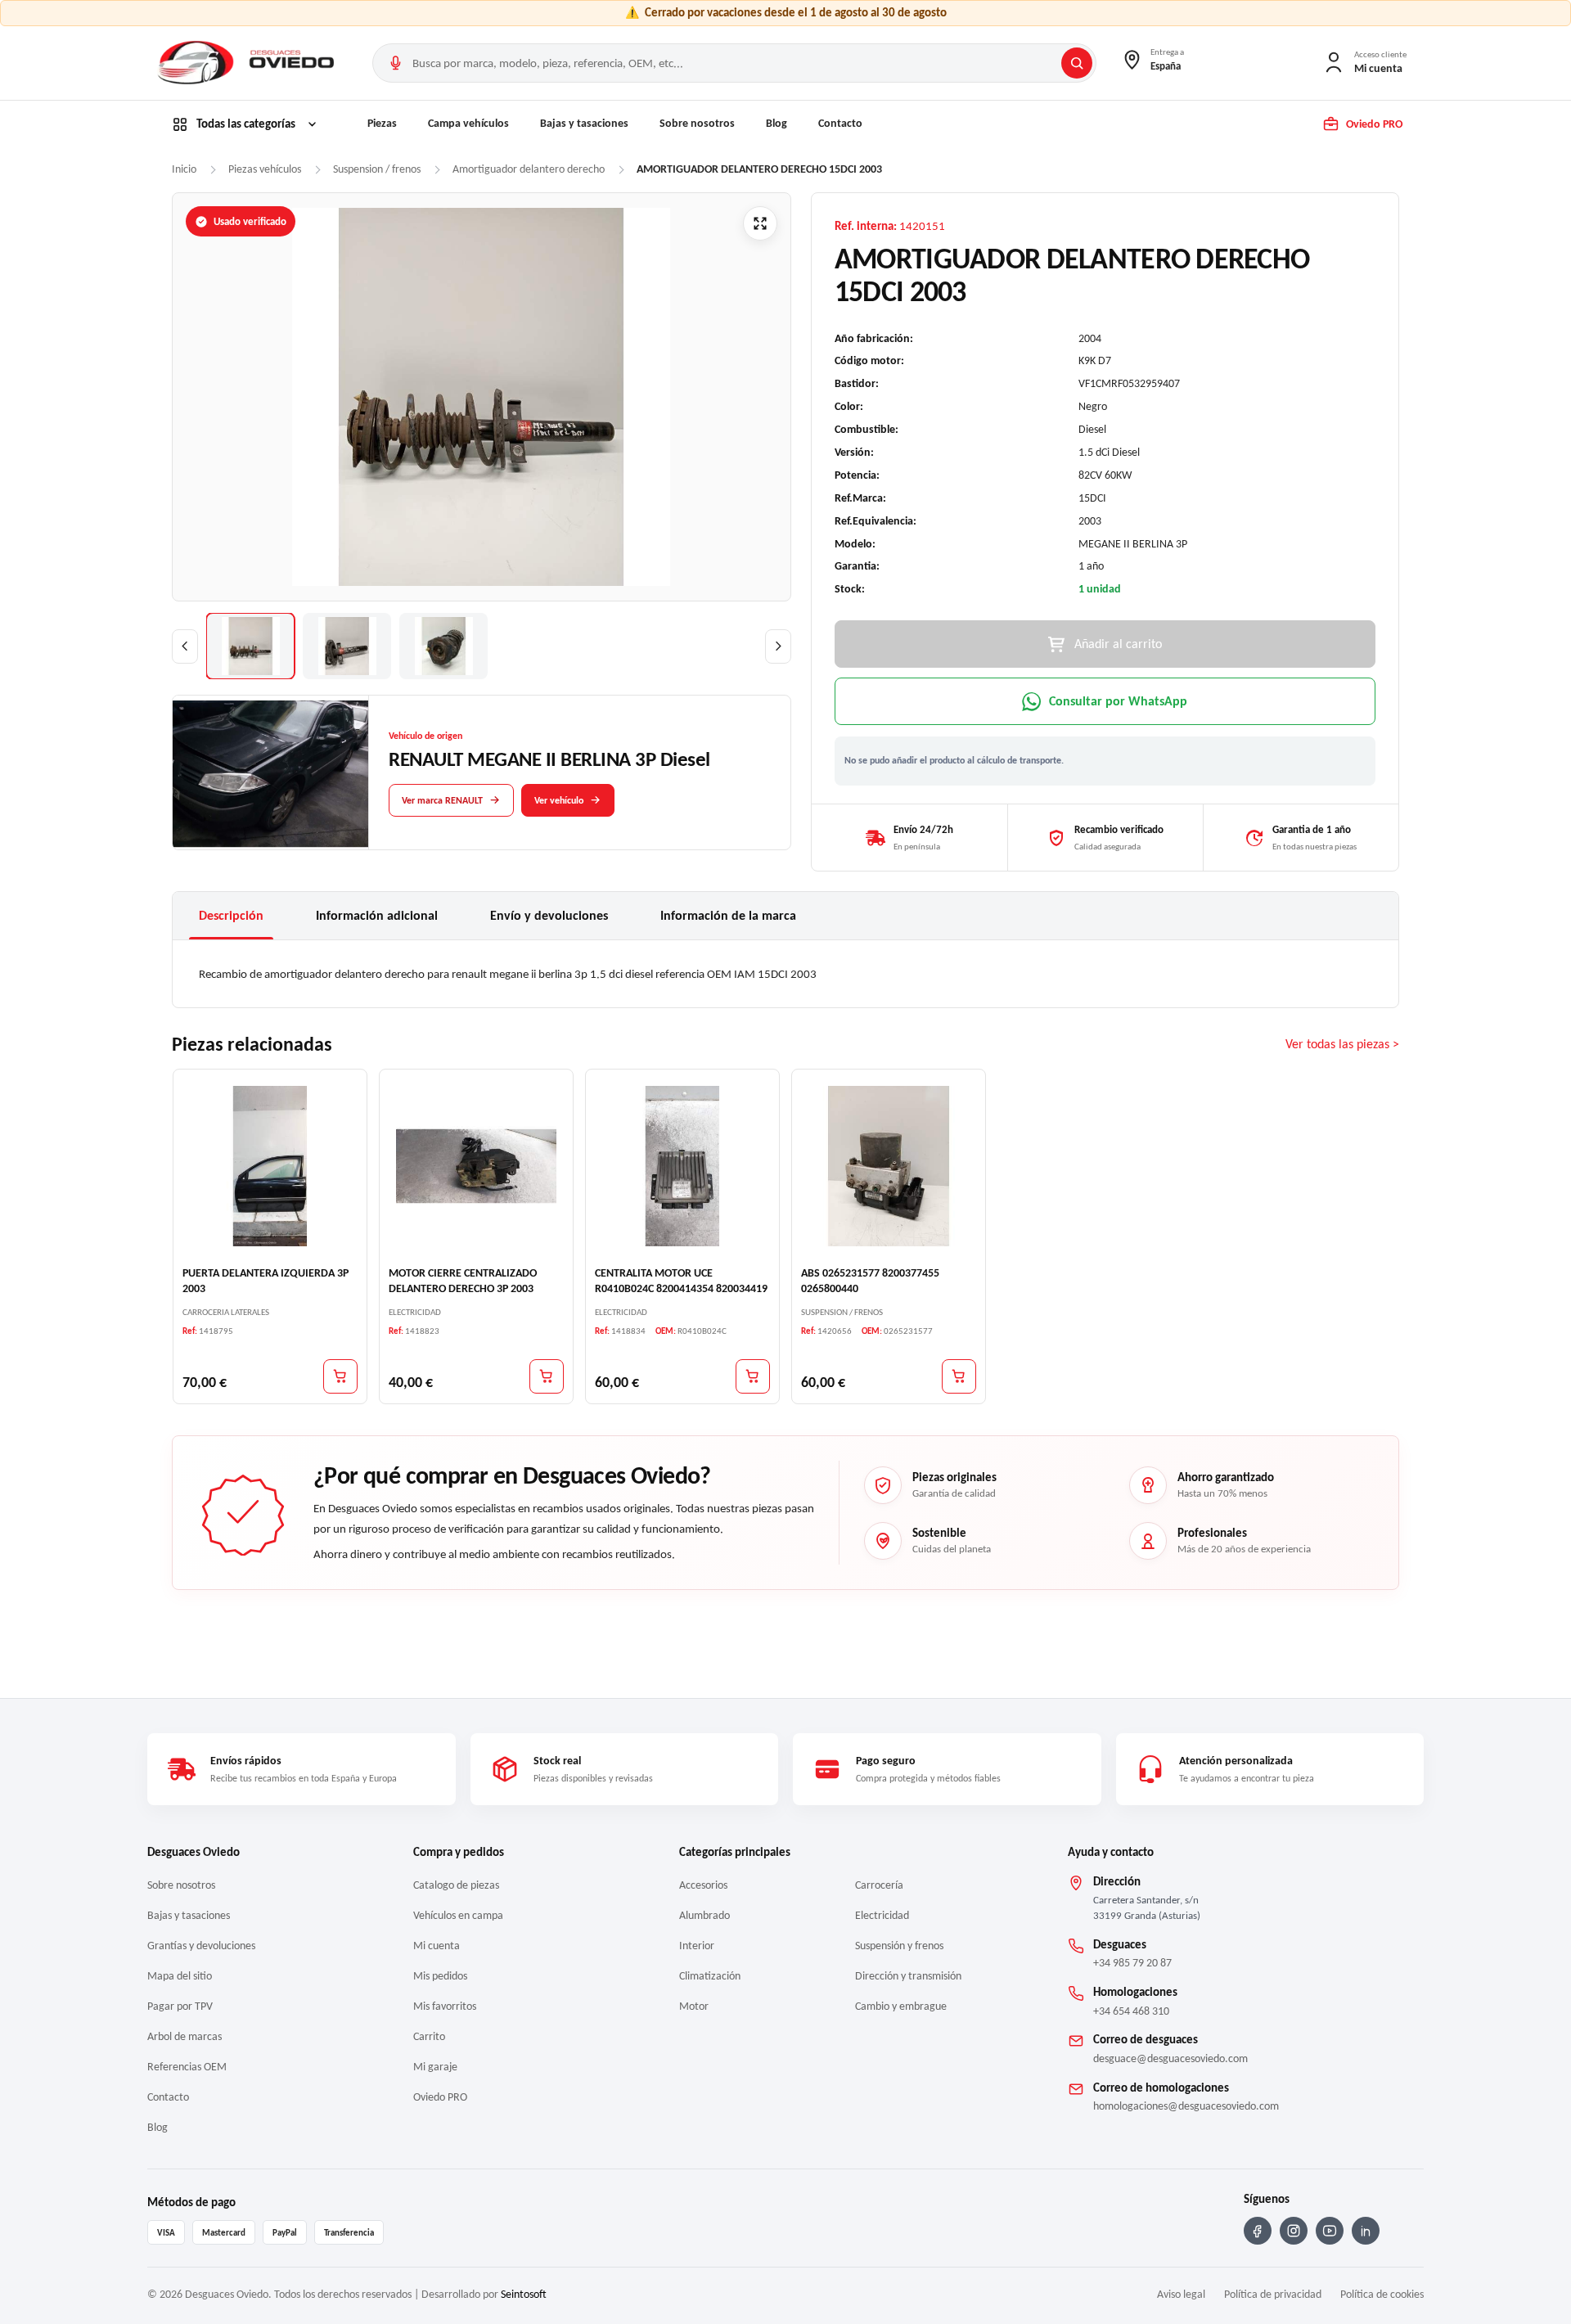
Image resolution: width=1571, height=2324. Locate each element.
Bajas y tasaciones (584, 123)
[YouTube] (1330, 2231)
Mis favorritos (445, 2006)
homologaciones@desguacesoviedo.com (1186, 2106)
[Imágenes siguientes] (778, 646)
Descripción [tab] (231, 915)
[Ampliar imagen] (760, 223)
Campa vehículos (468, 123)
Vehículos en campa (458, 1915)
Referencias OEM (187, 2067)
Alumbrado (704, 1915)
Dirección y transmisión (908, 1976)
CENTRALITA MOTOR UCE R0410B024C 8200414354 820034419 (681, 1281)
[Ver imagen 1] (250, 646)
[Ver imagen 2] (347, 646)
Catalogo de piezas (456, 1885)
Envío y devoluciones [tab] (549, 915)
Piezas (382, 123)
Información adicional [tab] (377, 915)
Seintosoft (524, 2294)
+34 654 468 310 (1131, 2011)
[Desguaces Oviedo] (248, 63)
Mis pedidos (440, 1976)
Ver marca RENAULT (442, 799)
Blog (776, 123)
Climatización (710, 1976)
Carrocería (879, 1885)
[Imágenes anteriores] (185, 646)
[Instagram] (1294, 2231)
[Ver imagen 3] (443, 646)
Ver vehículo (559, 799)
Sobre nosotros (697, 123)
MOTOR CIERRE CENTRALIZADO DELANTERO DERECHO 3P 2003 (463, 1281)
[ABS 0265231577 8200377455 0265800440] (889, 1166)
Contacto (840, 123)
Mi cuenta (437, 1946)
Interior (697, 1946)
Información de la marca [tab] (728, 915)
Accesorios (703, 1885)
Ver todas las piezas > (1342, 1045)
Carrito (429, 2036)
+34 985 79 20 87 (1132, 1963)
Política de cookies (1382, 2294)
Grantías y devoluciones (201, 1946)
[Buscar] (1077, 63)
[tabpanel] (785, 974)
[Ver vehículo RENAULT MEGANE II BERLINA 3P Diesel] (271, 773)
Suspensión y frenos (899, 1946)
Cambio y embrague (901, 2006)
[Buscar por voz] (395, 63)
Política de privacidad (1273, 2294)
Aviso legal (1181, 2294)
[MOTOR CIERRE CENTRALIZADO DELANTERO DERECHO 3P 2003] (476, 1166)
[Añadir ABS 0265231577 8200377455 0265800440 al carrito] (959, 1376)
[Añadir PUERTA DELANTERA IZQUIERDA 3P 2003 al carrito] (340, 1376)
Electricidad (882, 1915)
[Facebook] (1258, 2231)
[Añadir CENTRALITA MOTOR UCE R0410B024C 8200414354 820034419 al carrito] (753, 1376)
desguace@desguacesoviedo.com (1170, 2058)
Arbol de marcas (185, 2036)
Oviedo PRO (440, 2097)
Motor (694, 2006)
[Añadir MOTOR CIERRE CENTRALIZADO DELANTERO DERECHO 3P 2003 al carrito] (547, 1376)
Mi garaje (435, 2067)
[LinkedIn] (1366, 2231)
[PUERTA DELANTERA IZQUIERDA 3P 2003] (270, 1166)
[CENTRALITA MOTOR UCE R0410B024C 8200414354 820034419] (682, 1166)
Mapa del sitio (180, 1976)
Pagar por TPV (180, 2006)
